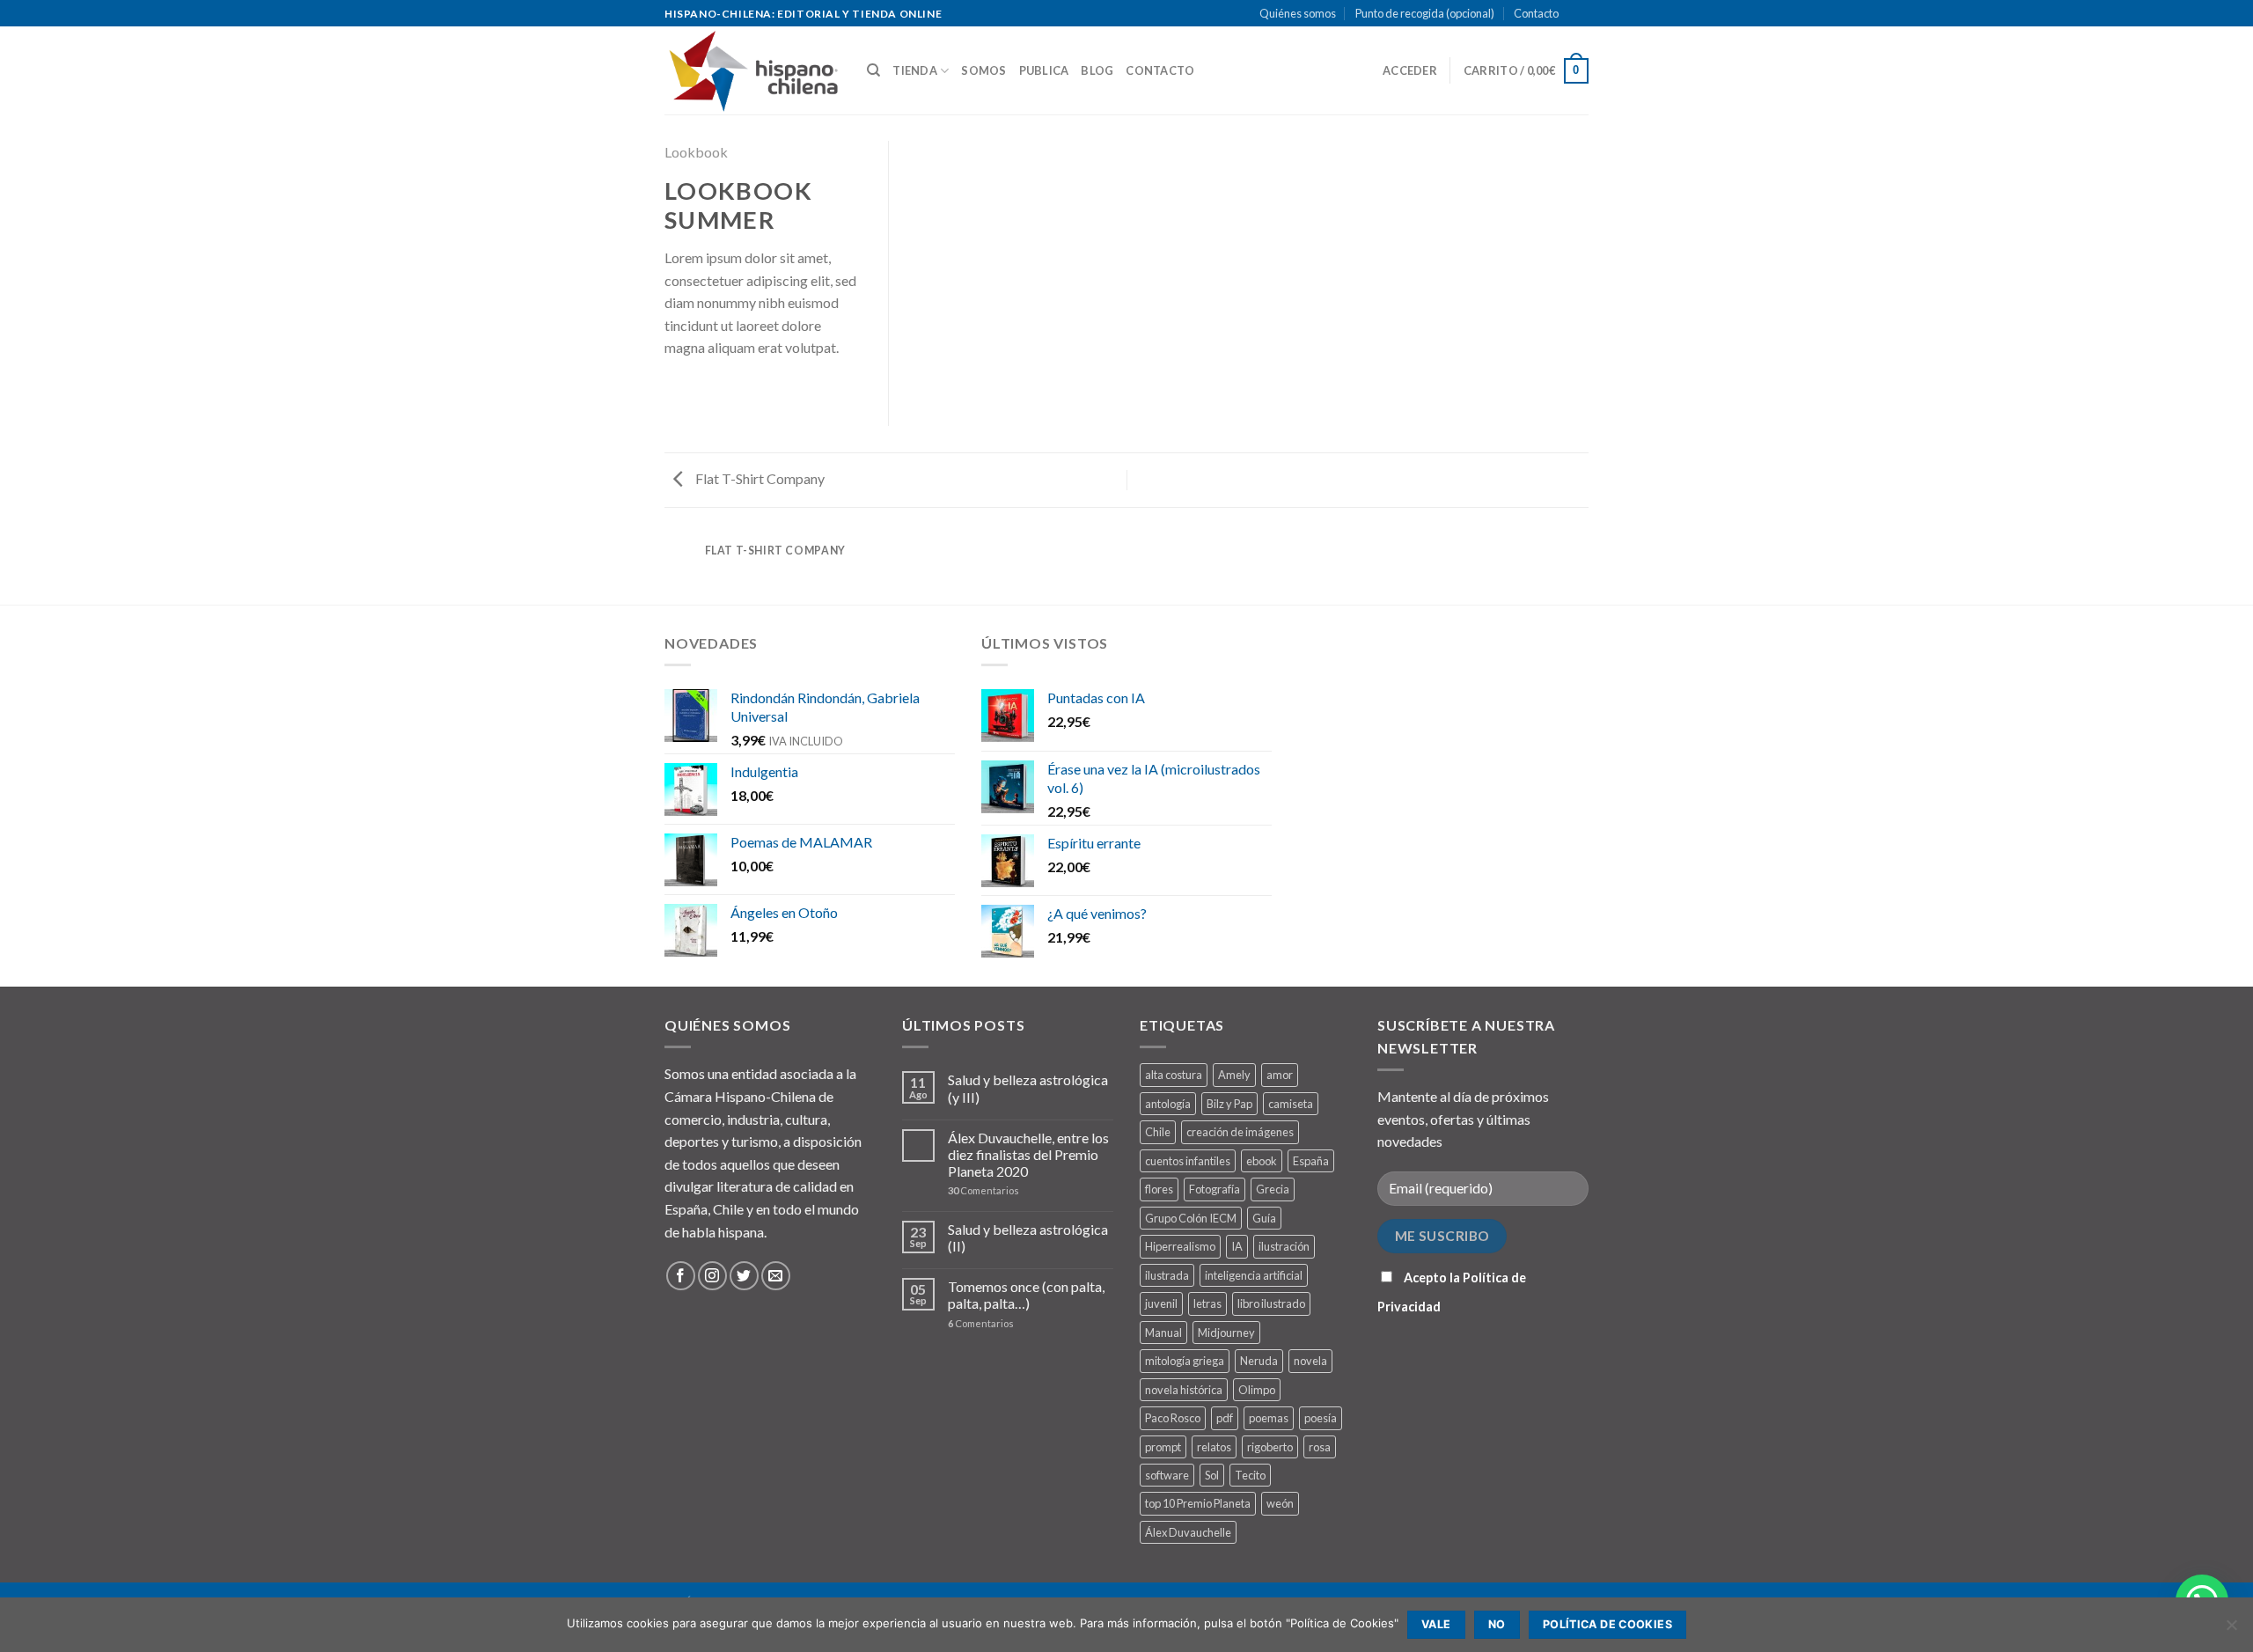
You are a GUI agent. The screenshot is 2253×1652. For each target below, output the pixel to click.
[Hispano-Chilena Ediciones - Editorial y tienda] (752, 71)
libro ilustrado (1271, 1303)
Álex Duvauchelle (1188, 1532)
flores (1159, 1189)
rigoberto (1270, 1447)
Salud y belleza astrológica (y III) (1028, 1088)
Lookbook (696, 152)
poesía (1321, 1418)
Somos (983, 70)
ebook (1262, 1161)
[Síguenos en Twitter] (744, 1276)
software (1167, 1475)
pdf (1225, 1418)
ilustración (1284, 1246)
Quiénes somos (1298, 13)
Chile (1158, 1132)
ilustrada (1167, 1275)
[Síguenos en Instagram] (712, 1276)
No (1497, 1624)
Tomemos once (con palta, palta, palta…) (1026, 1295)
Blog (1097, 70)
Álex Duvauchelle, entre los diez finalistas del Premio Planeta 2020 (1028, 1154)
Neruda (1259, 1361)
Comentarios (983, 1190)
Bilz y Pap (1229, 1104)
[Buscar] (873, 70)
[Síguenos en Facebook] (681, 1276)
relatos (1214, 1447)
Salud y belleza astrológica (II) (1028, 1237)
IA (1237, 1246)
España (1311, 1161)
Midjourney (1226, 1333)
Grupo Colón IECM (1191, 1218)
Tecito (1250, 1475)
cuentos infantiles (1188, 1161)
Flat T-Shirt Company (759, 478)
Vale (1436, 1624)
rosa (1320, 1447)
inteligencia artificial (1254, 1275)
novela (1310, 1361)
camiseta (1291, 1104)
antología (1168, 1104)
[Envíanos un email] (1597, 22)
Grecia (1273, 1189)
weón (1280, 1503)
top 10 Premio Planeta (1198, 1503)
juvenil (1161, 1303)
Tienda (915, 70)
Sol (1212, 1475)
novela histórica (1184, 1390)
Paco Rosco (1173, 1418)
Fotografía (1215, 1189)
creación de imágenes (1240, 1132)
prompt (1163, 1447)
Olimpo (1257, 1390)
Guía (1264, 1218)
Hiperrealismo (1180, 1246)
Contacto (1536, 13)
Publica (1044, 70)
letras (1207, 1303)
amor (1280, 1075)
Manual (1163, 1333)
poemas (1269, 1418)
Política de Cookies (1607, 1624)
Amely (1234, 1075)
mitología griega (1185, 1361)
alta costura (1174, 1075)
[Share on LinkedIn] (675, 401)
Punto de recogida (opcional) (1425, 13)
